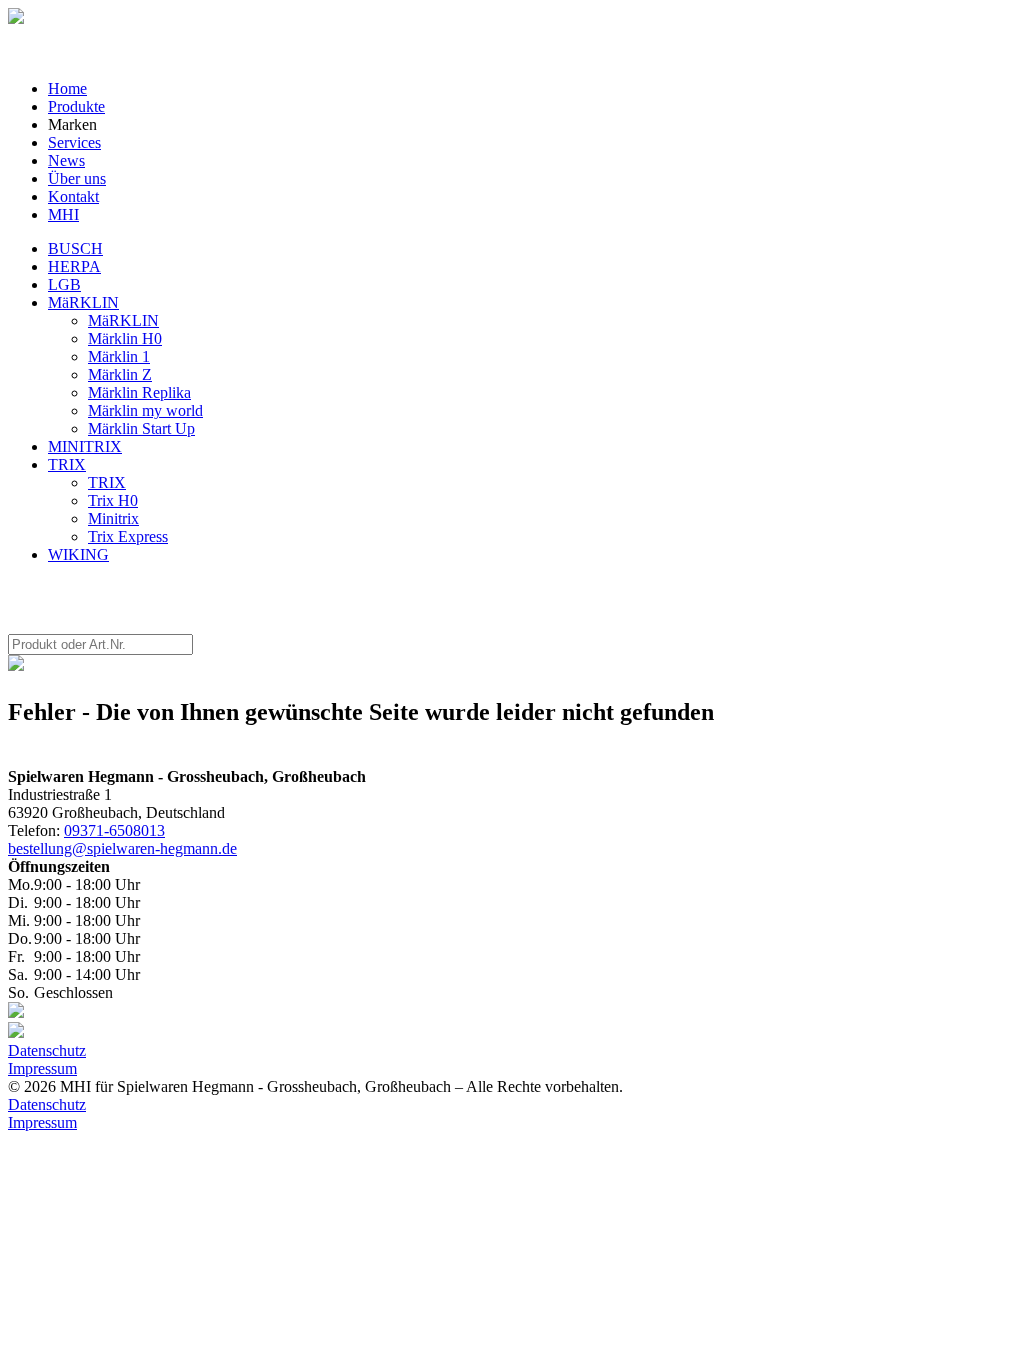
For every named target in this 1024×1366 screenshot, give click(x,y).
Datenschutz (47, 1050)
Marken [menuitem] (72, 124)
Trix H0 (113, 500)
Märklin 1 (119, 356)
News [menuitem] (66, 160)
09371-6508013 (114, 830)
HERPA (74, 266)
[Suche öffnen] (16, 18)
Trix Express (128, 536)
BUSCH (75, 248)
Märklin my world (145, 410)
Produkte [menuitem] (76, 106)
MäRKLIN (83, 302)
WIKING (78, 554)
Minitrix (113, 518)
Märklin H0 (125, 338)
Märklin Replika (139, 392)
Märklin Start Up (141, 428)
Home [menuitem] (67, 88)
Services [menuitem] (74, 142)
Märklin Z (120, 374)
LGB (64, 284)
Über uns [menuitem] (77, 178)
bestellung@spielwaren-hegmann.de (122, 848)
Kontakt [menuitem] (73, 196)
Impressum (42, 1068)
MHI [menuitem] (63, 214)
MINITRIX (85, 446)
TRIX (67, 464)
